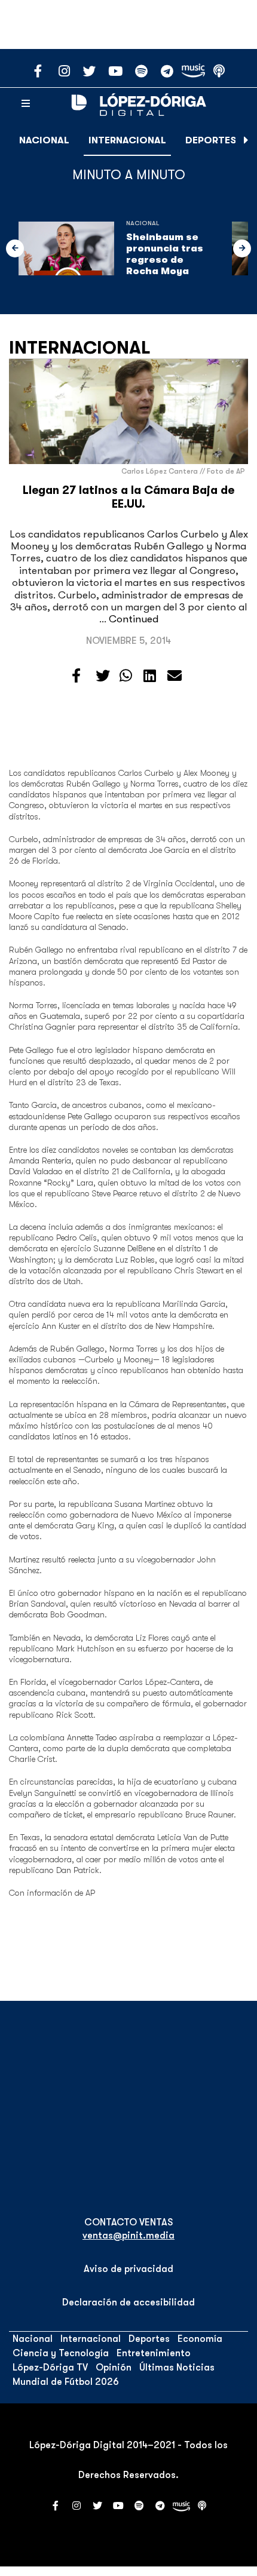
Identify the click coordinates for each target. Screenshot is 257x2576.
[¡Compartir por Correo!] (175, 676)
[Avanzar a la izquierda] (15, 248)
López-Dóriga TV (50, 2368)
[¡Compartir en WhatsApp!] (126, 676)
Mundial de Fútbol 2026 (66, 2382)
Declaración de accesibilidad (128, 2302)
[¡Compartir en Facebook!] (76, 676)
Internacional (127, 140)
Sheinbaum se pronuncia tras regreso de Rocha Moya (165, 254)
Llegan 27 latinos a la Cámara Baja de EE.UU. (128, 497)
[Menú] (26, 104)
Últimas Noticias (177, 2368)
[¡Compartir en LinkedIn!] (150, 676)
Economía (200, 2339)
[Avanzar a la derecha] (246, 140)
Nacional (44, 140)
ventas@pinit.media (128, 2236)
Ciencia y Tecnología (61, 2353)
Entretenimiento (154, 2353)
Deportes (211, 140)
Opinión (114, 2368)
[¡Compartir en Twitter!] (103, 676)
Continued (134, 619)
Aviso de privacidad (128, 2269)
